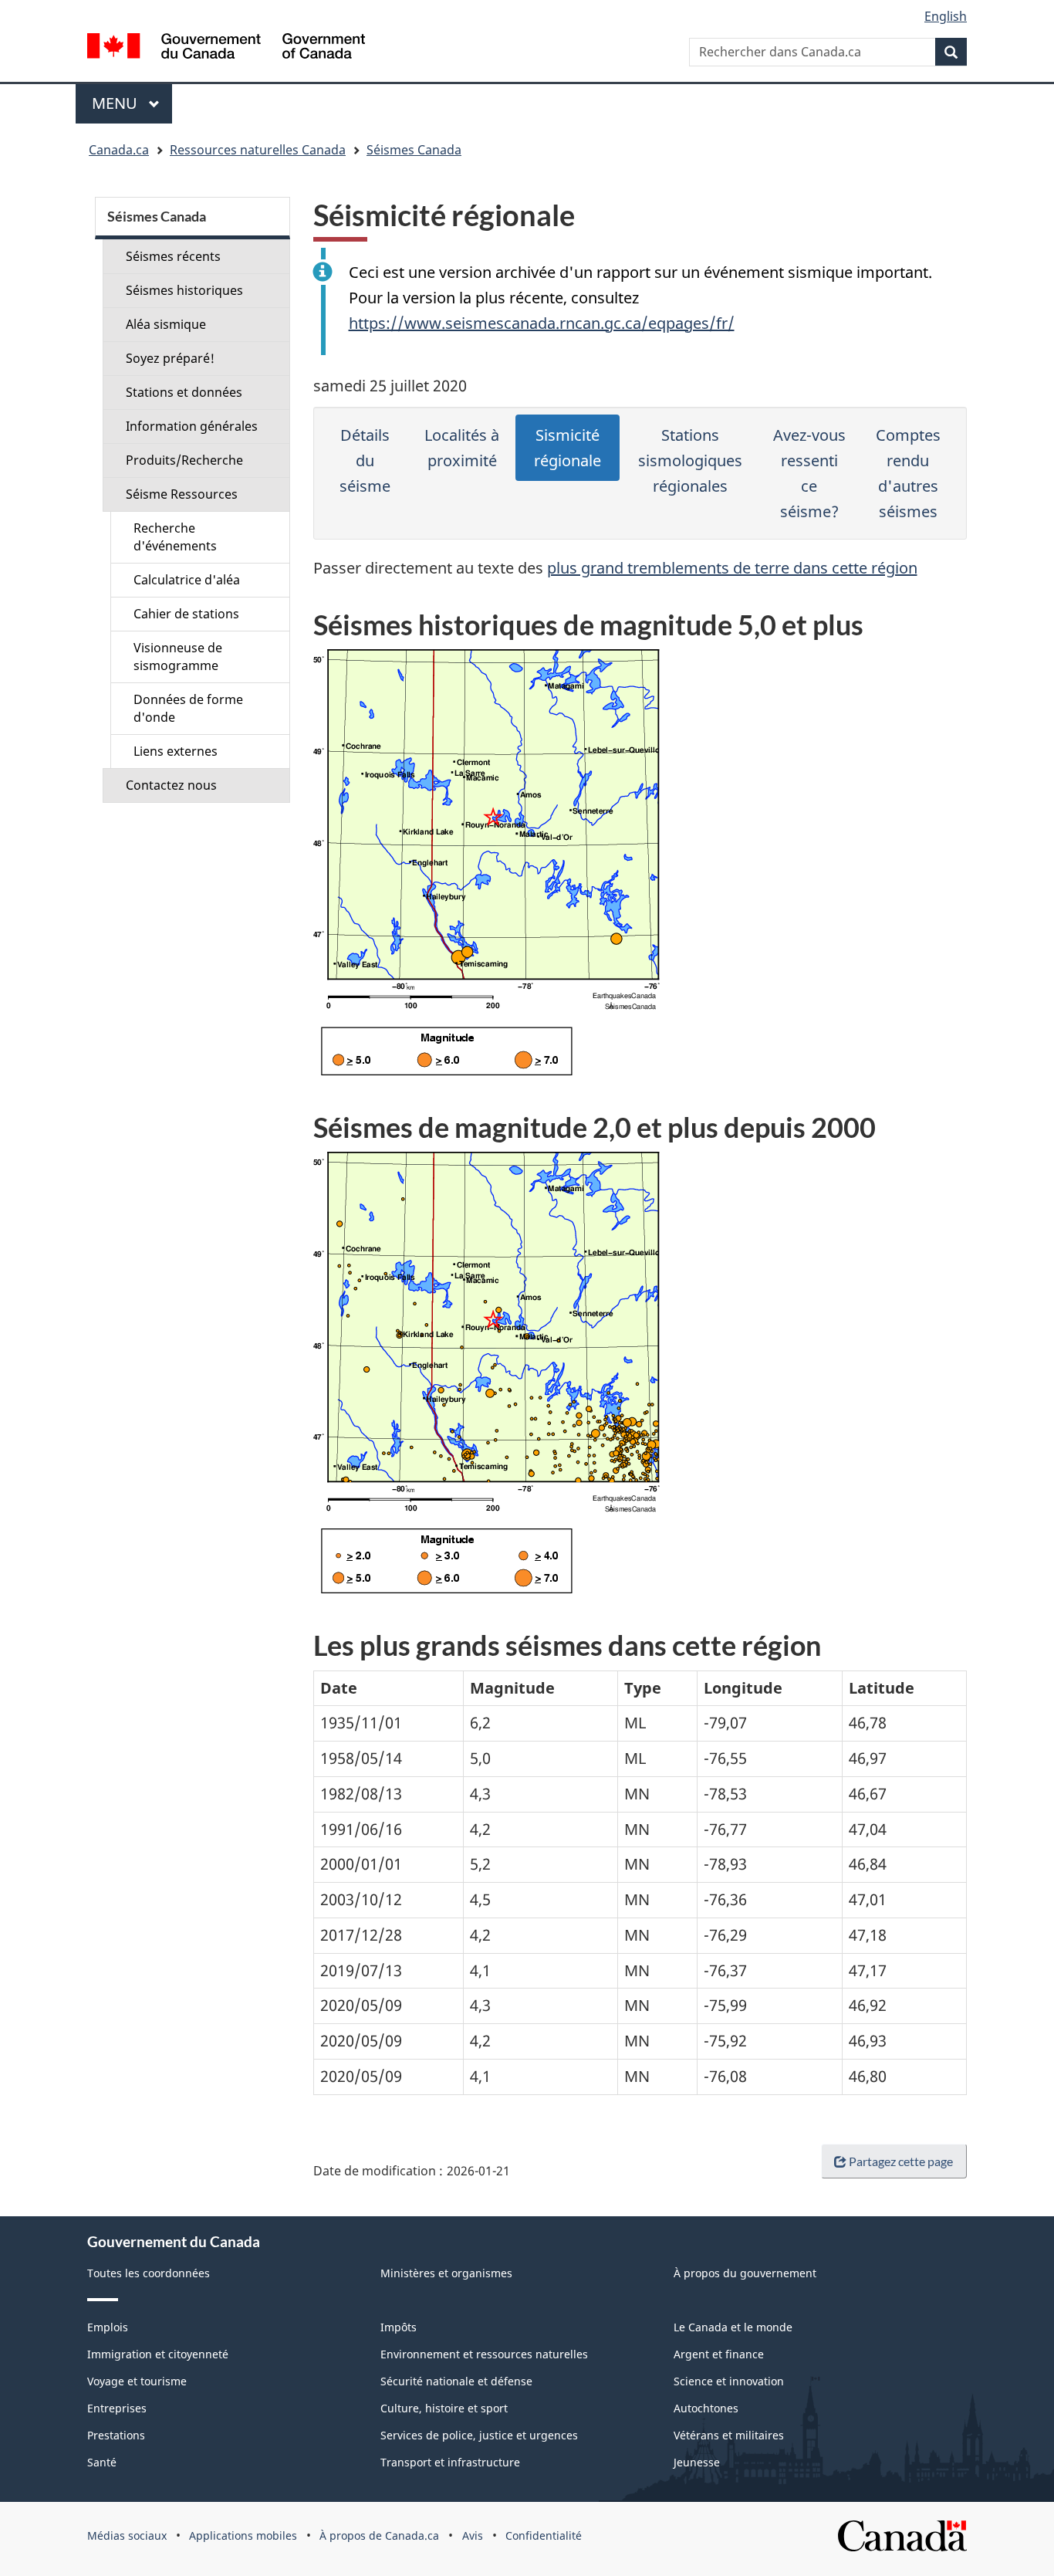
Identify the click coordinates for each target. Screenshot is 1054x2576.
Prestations (116, 2435)
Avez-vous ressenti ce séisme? (809, 473)
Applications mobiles (243, 2535)
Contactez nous (171, 785)
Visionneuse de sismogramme (178, 657)
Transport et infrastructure (450, 2462)
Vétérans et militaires (729, 2435)
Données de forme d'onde (188, 708)
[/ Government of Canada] (226, 48)
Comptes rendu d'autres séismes (908, 473)
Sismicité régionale (568, 448)
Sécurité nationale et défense (456, 2381)
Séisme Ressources (182, 494)
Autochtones (706, 2408)
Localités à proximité (462, 448)
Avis (473, 2535)
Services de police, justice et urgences (479, 2435)
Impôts (399, 2327)
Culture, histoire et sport (444, 2408)
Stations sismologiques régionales (690, 460)
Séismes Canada (414, 150)
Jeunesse (697, 2462)
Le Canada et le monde (733, 2327)
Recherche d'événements (175, 537)
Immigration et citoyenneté (158, 2354)
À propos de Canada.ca (379, 2535)
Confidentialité (544, 2535)
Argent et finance (719, 2354)
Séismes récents (173, 256)
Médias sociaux (127, 2535)
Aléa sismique (166, 324)
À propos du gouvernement (745, 2273)
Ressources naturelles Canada (258, 150)
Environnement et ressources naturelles (484, 2354)
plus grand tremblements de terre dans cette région (732, 568)
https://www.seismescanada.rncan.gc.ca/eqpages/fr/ (542, 323)
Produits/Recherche (184, 460)
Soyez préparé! (170, 358)
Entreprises (117, 2408)
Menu (132, 103)
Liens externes (176, 751)
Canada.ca (119, 150)
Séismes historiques (184, 290)
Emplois (108, 2327)
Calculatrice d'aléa (187, 580)
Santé (102, 2462)
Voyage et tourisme (137, 2381)
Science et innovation (729, 2381)
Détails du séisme (365, 460)
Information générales (192, 426)
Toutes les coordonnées (149, 2273)
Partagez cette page (901, 2161)
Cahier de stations (186, 614)
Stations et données (184, 392)
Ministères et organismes (446, 2273)
